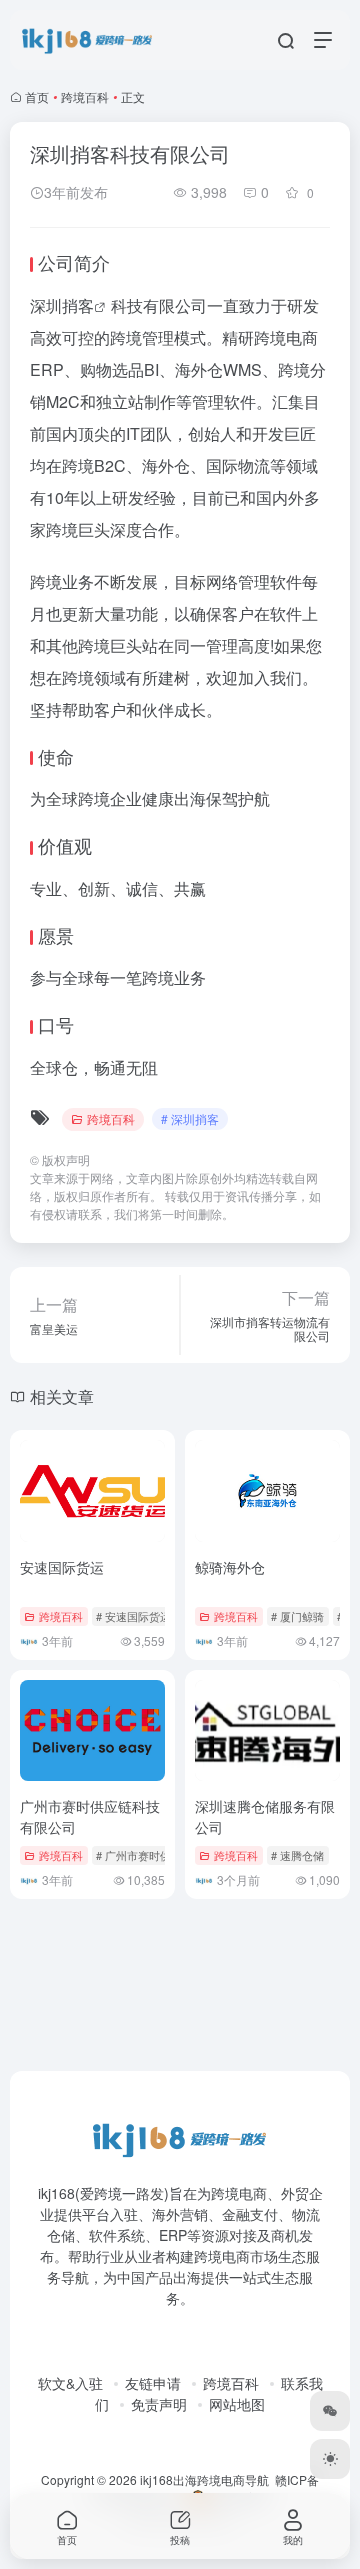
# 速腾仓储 (297, 1855)
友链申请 (153, 2383)
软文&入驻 (70, 2383)
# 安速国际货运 (133, 1616)
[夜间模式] (330, 2459)
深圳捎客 (62, 305)
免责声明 (159, 2404)
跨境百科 (85, 96)
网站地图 (237, 2404)
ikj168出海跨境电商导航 (204, 2479)
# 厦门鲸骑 (297, 1616)
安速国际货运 (62, 1567)
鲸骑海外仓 (230, 1567)
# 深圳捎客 (190, 1118)
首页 (37, 96)
